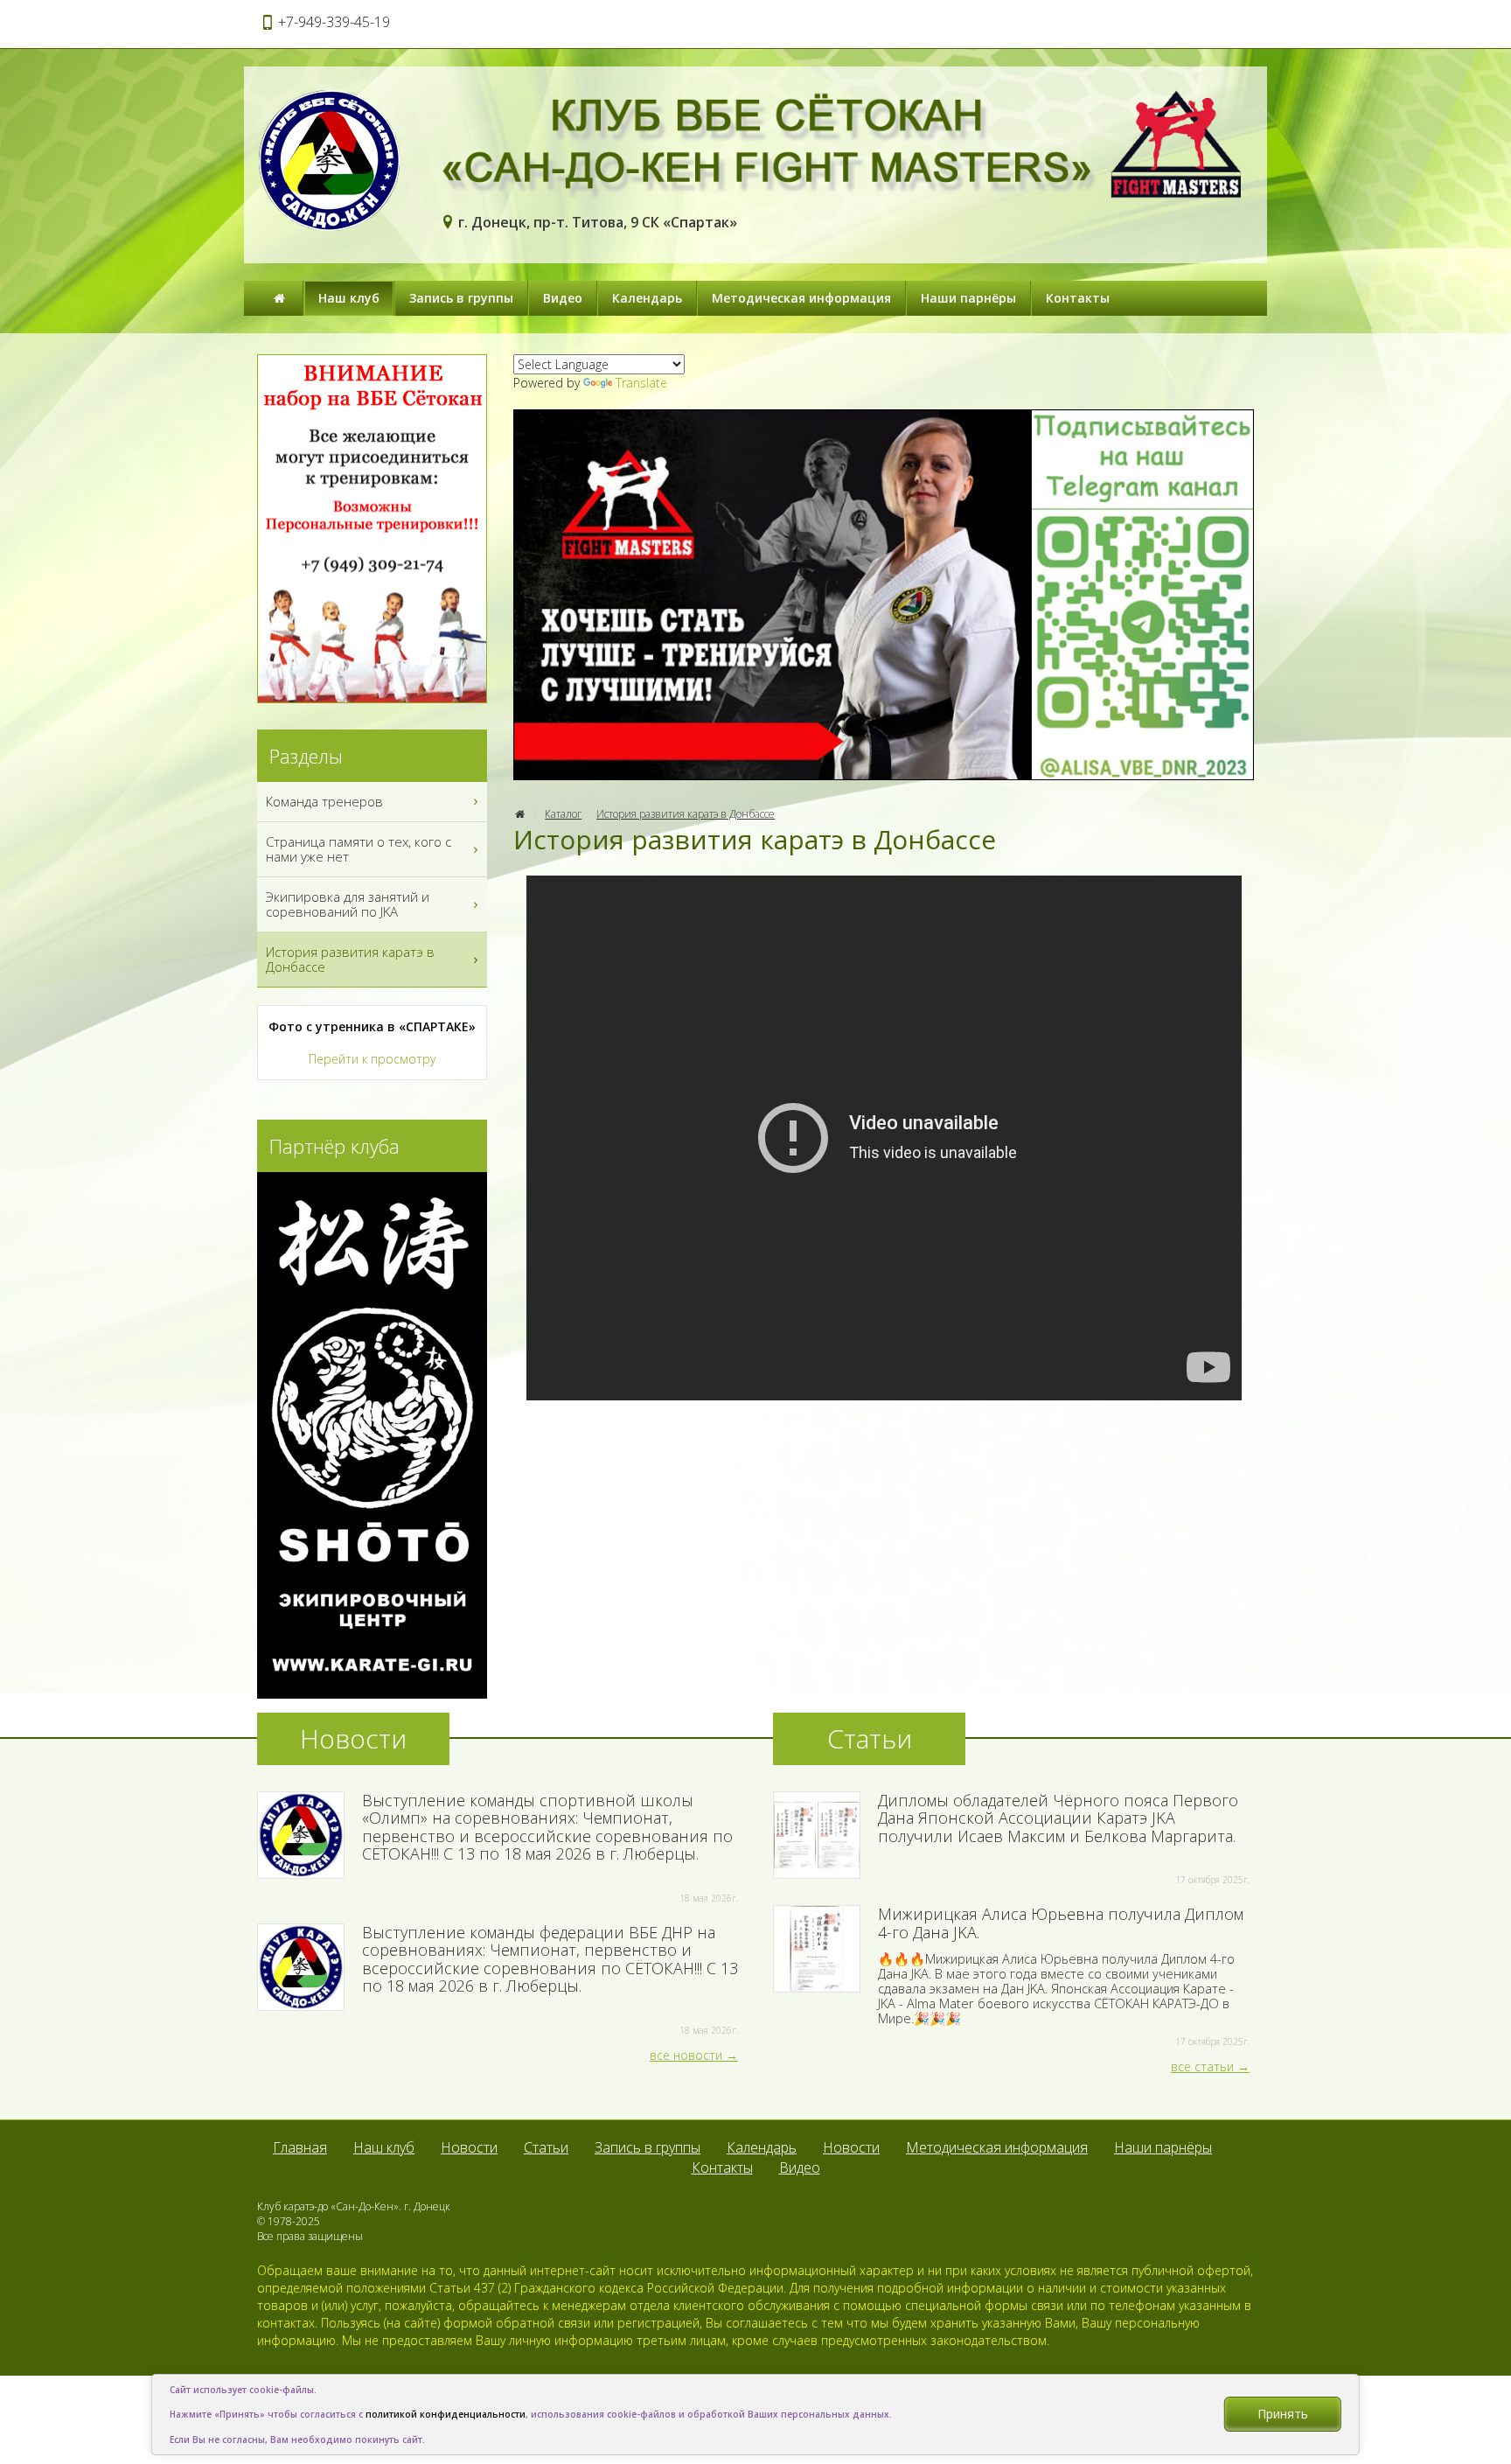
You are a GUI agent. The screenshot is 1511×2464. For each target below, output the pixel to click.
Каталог (563, 814)
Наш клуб (349, 298)
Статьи (546, 2147)
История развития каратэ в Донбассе (686, 814)
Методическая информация (801, 298)
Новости (469, 2147)
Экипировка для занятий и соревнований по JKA (348, 904)
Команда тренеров (324, 801)
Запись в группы (461, 298)
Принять (1283, 2414)
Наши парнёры (968, 298)
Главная (300, 2147)
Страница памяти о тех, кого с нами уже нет (359, 849)
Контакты (1078, 298)
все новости (686, 2055)
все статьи (1202, 2066)
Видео (563, 298)
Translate (641, 383)
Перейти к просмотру (372, 1059)
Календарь (647, 298)
